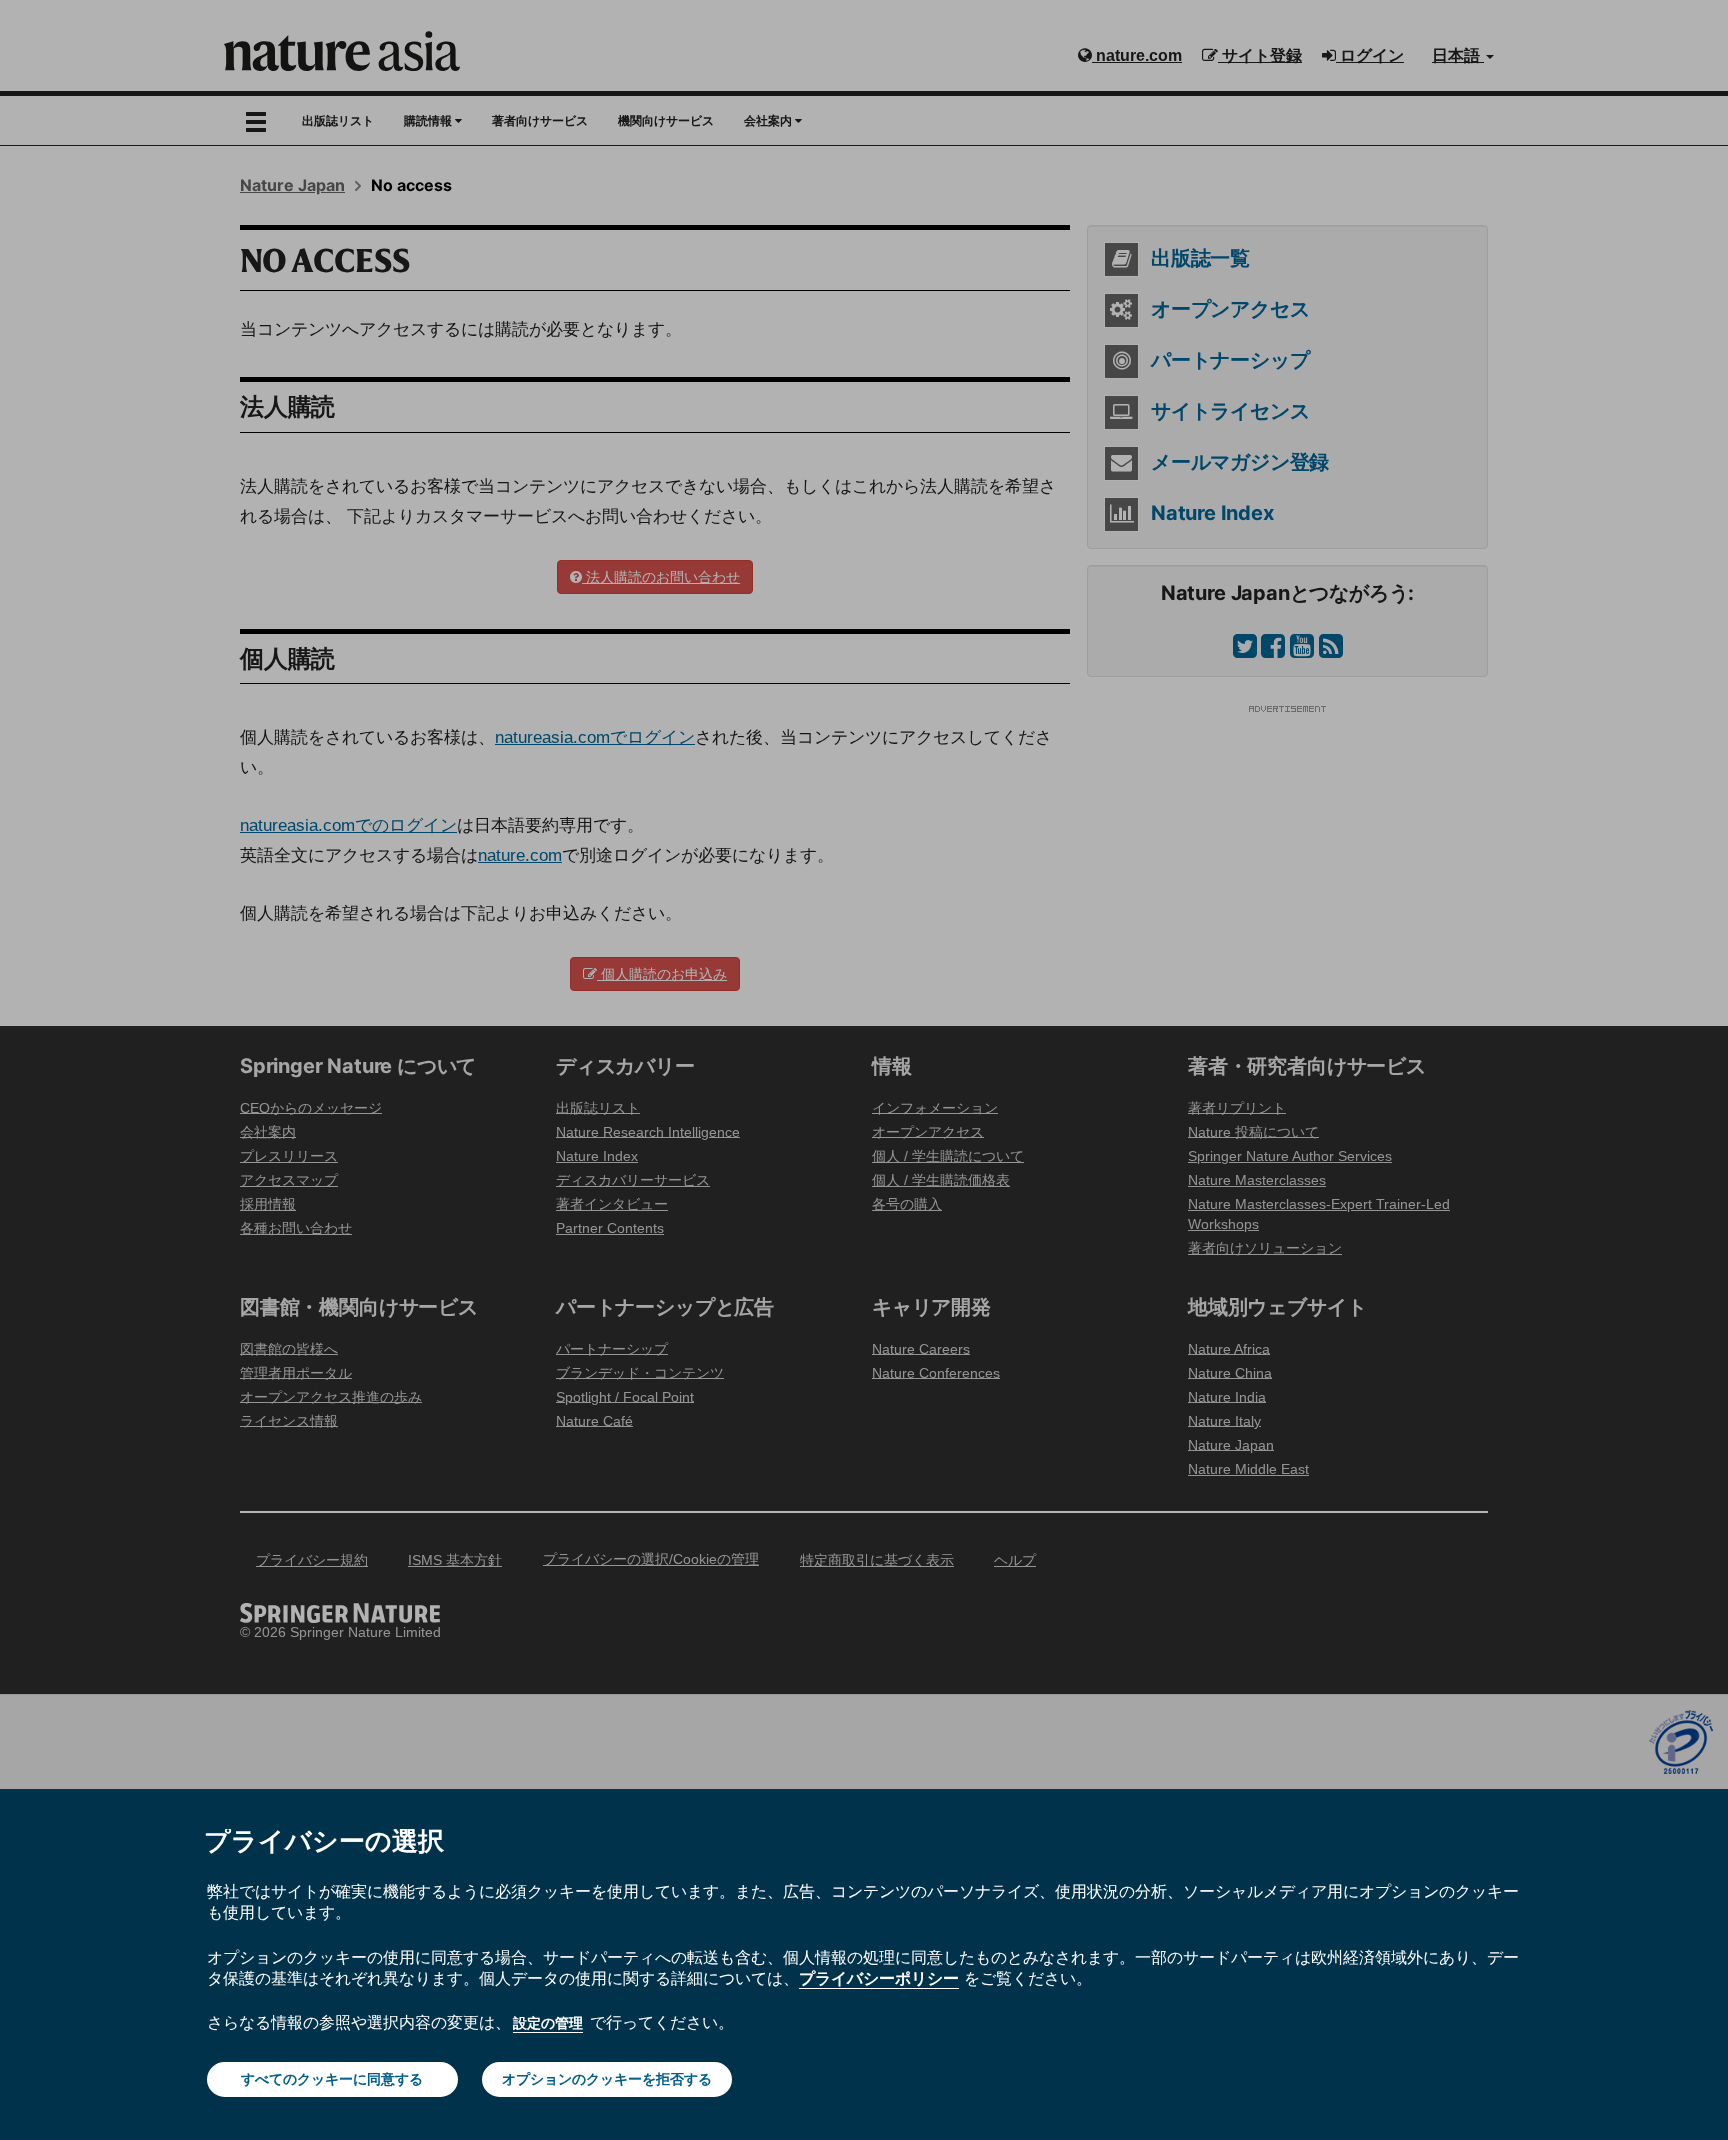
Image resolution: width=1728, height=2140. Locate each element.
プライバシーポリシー (879, 1978)
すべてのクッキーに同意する (332, 2079)
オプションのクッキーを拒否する (607, 2079)
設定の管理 (548, 2023)
